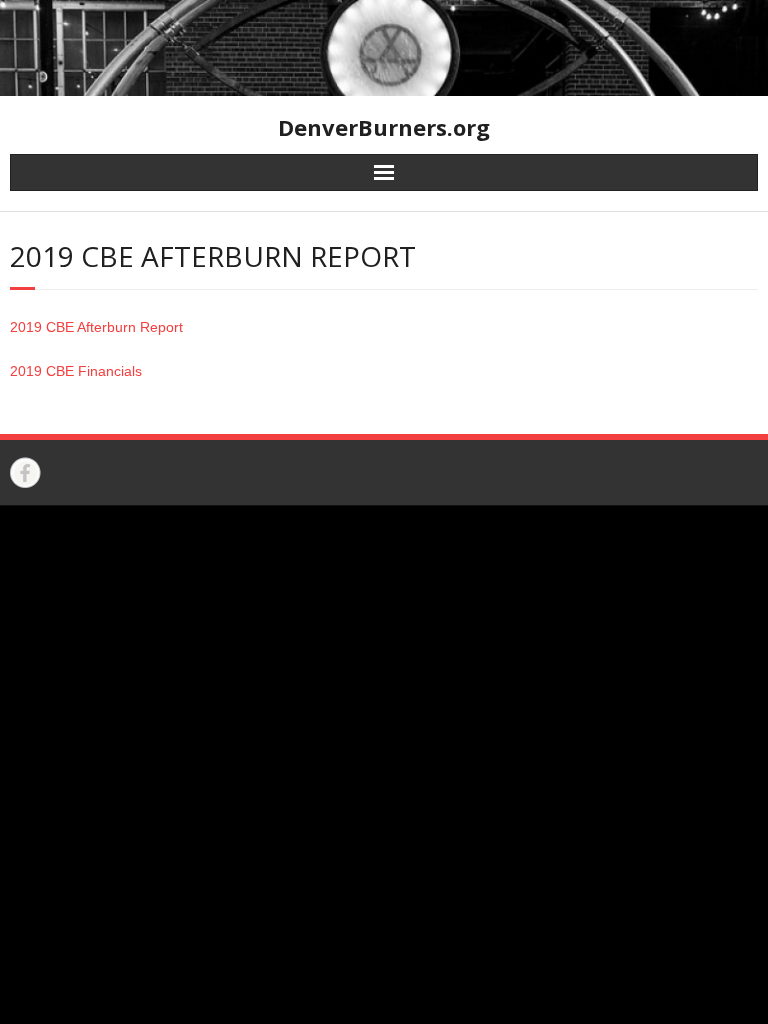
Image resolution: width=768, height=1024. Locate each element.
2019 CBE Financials (76, 371)
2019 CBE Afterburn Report (96, 327)
